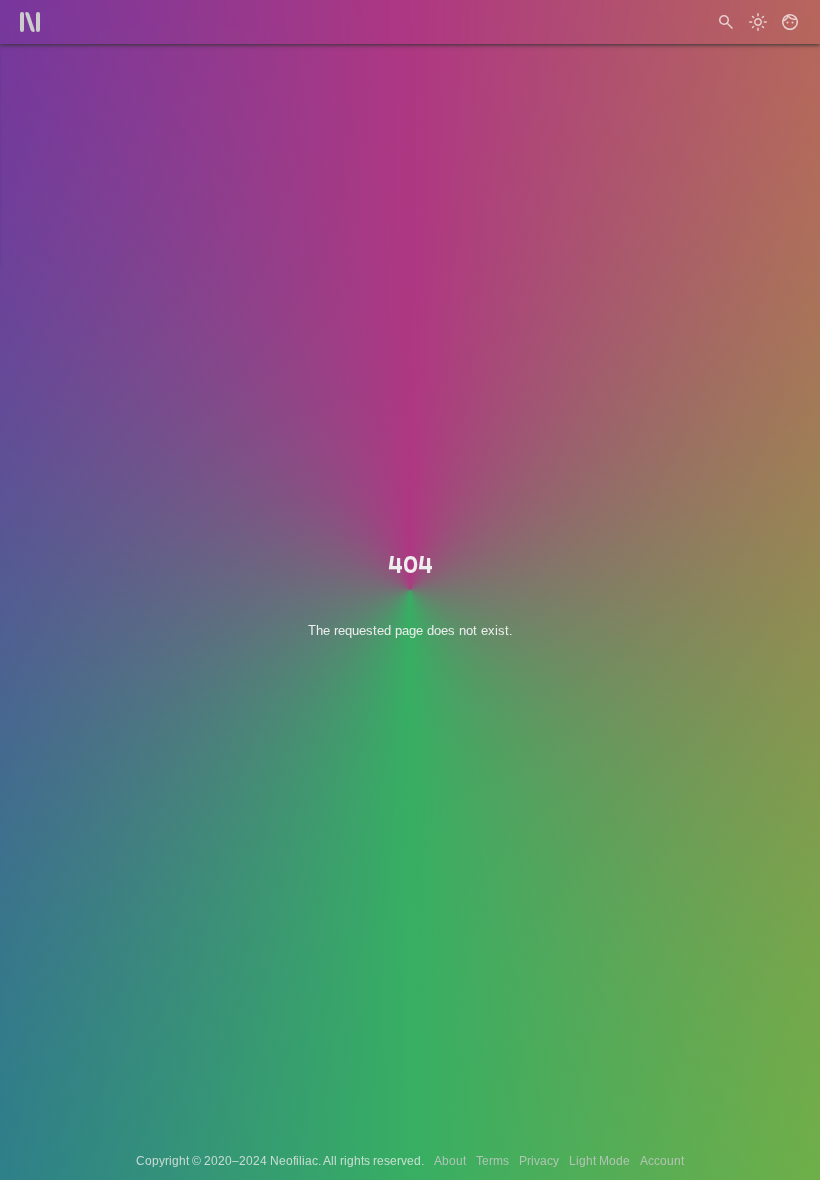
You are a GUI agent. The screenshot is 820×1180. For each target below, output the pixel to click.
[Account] (790, 22)
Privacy (539, 1161)
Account (662, 1161)
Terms (492, 1161)
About (450, 1161)
